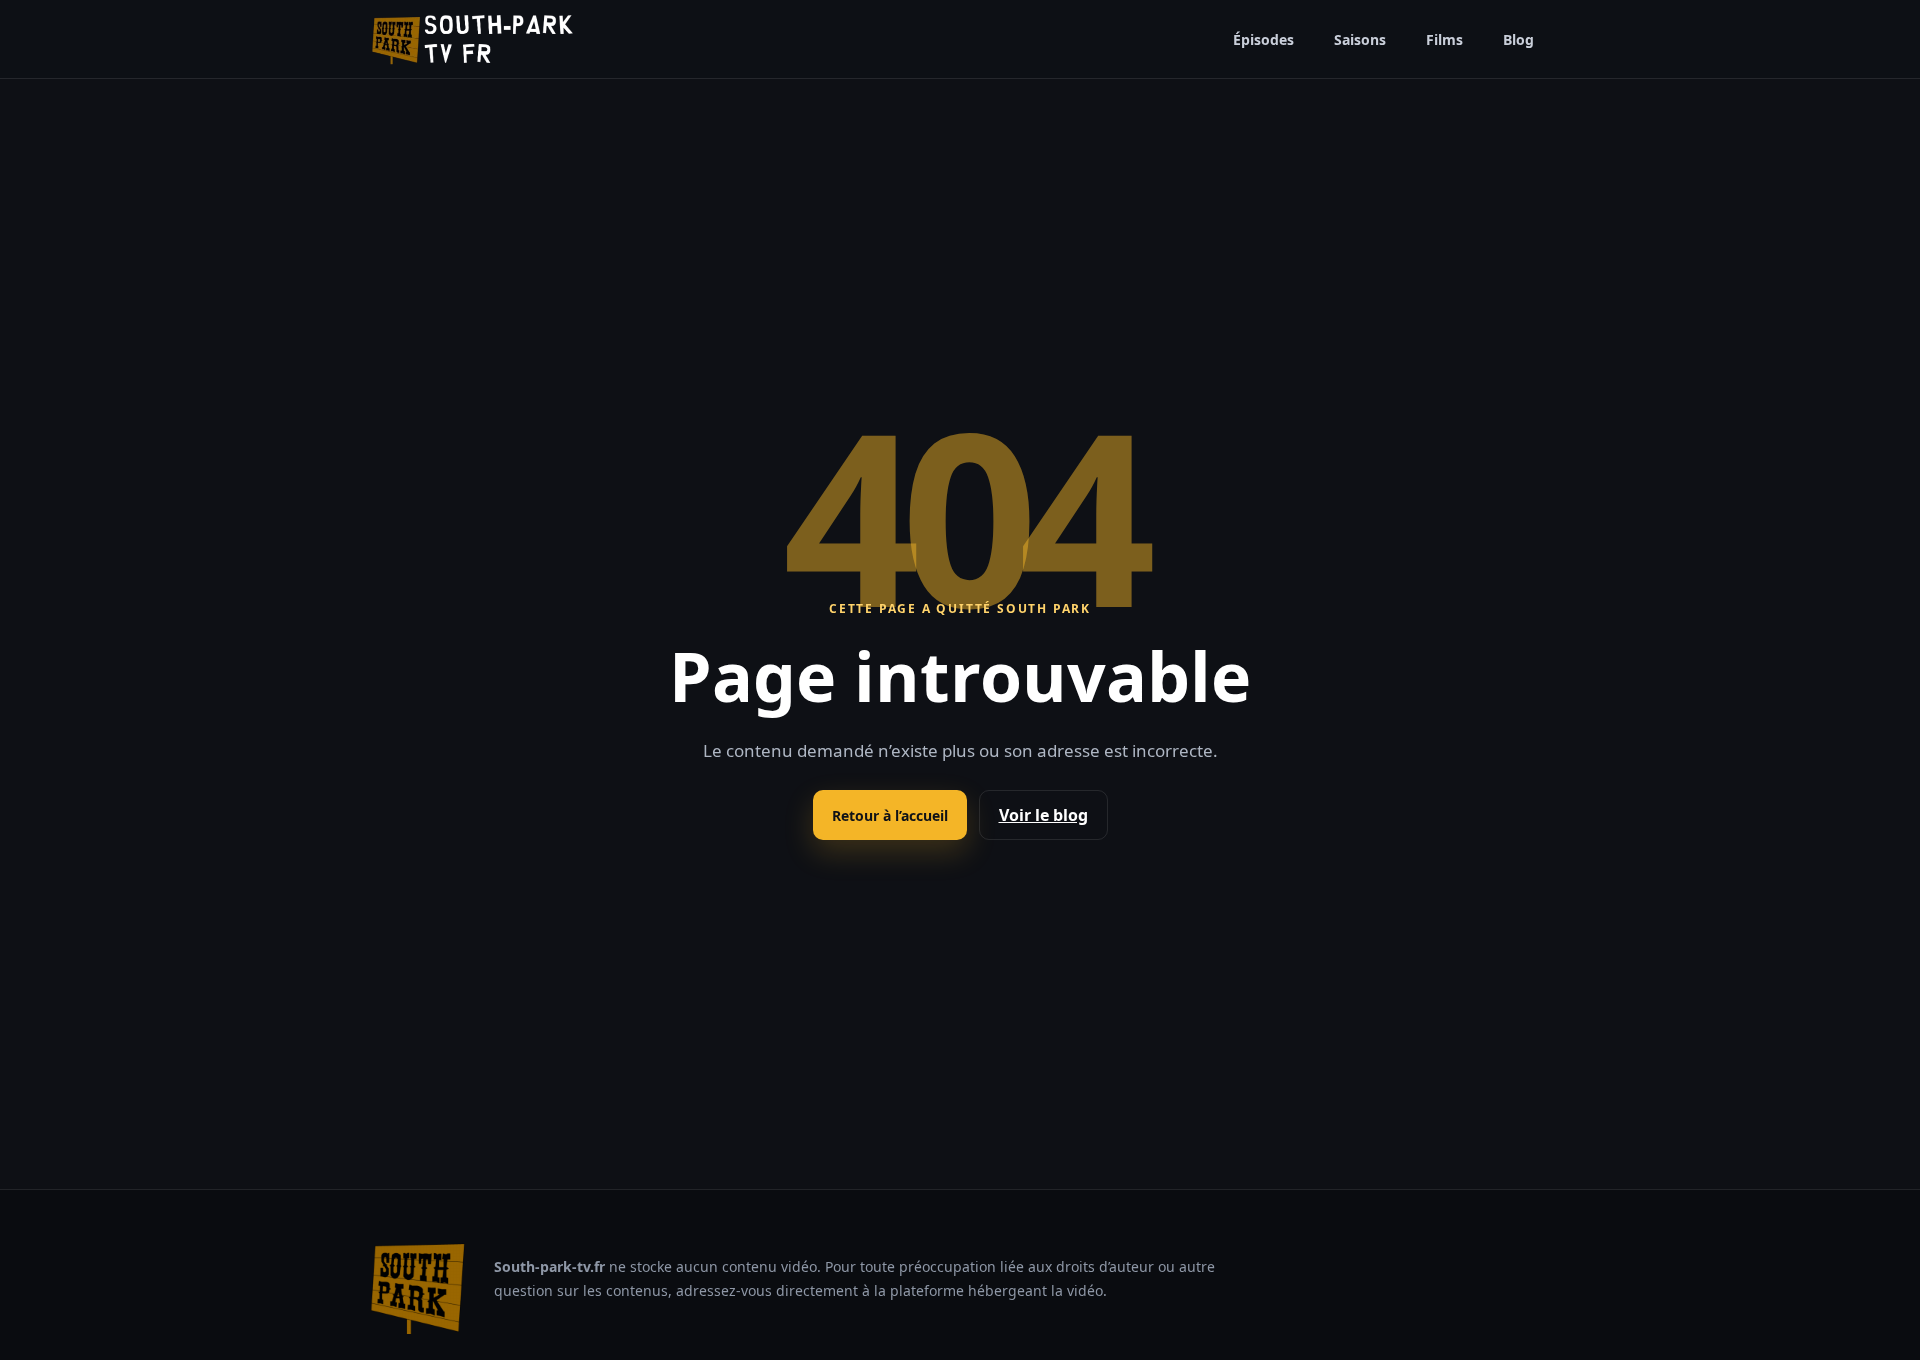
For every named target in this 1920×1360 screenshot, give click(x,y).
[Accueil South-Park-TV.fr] (472, 39)
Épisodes (1263, 39)
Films (1444, 39)
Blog (1518, 39)
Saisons (1360, 39)
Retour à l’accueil (890, 815)
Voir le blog (1043, 815)
